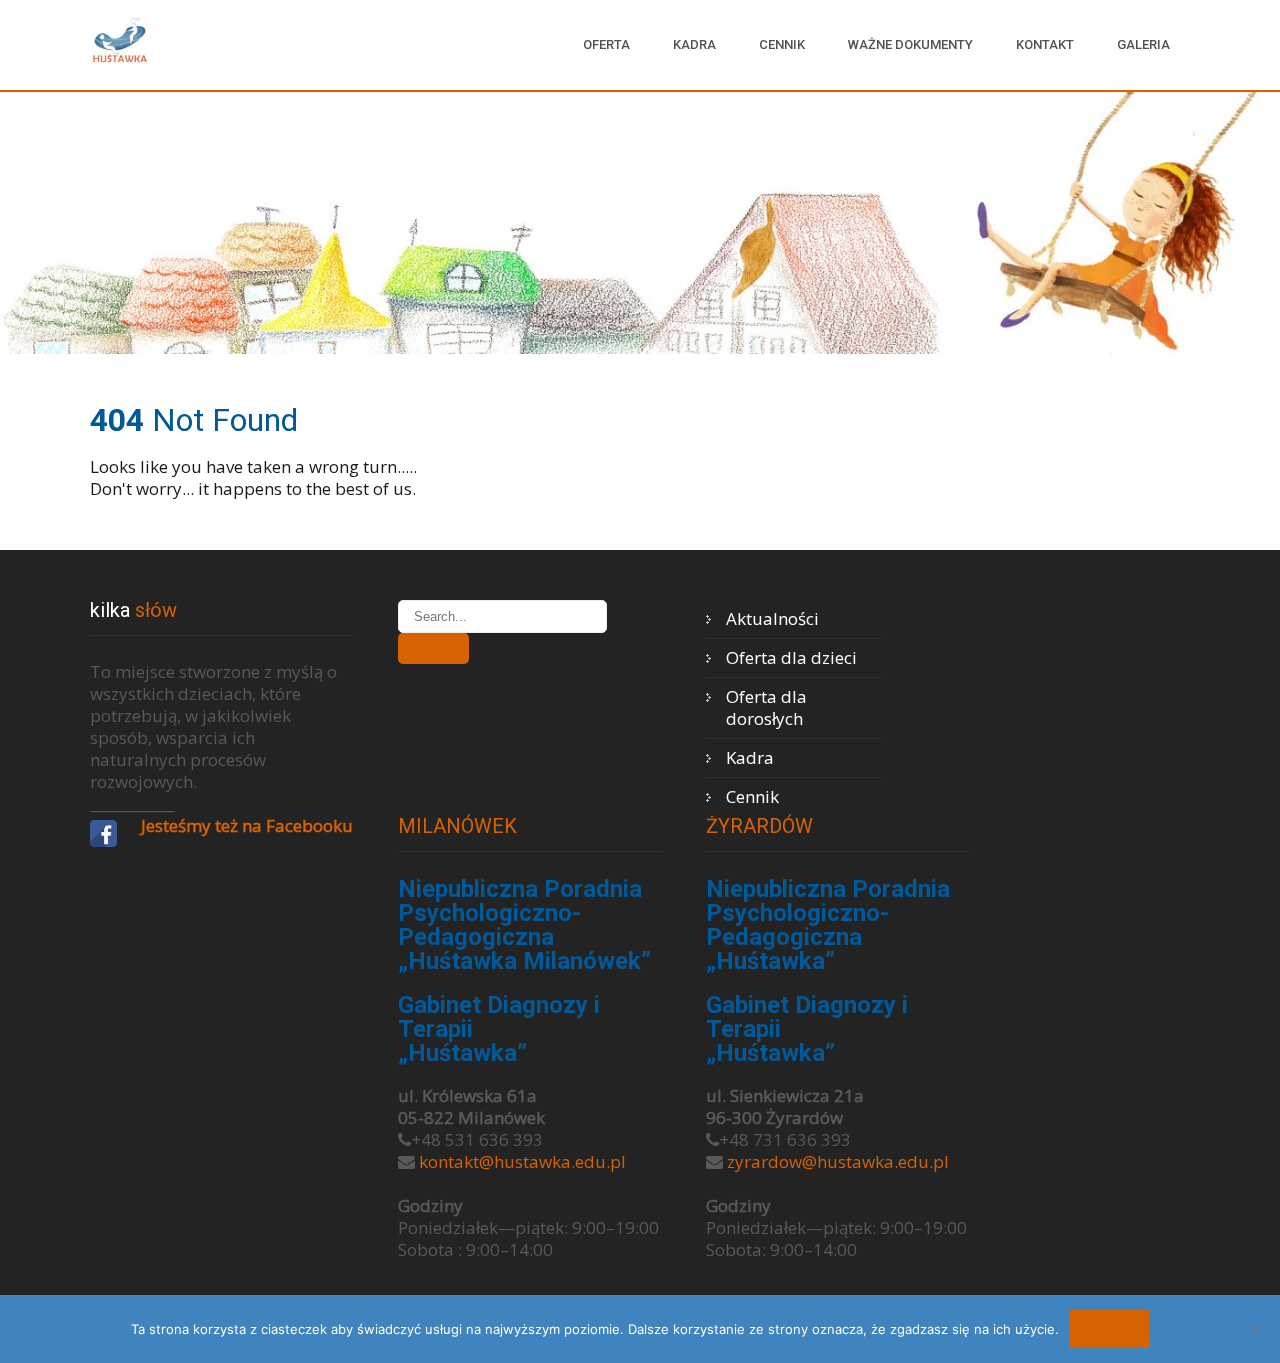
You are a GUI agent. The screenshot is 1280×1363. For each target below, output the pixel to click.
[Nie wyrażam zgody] (1255, 1329)
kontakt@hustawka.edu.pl (522, 1161)
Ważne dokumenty (910, 44)
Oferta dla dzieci (791, 657)
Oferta (606, 44)
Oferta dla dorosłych (766, 707)
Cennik (782, 44)
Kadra (694, 44)
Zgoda (1109, 1329)
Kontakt (1045, 44)
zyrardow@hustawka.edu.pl (838, 1161)
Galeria (1143, 44)
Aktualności (772, 618)
